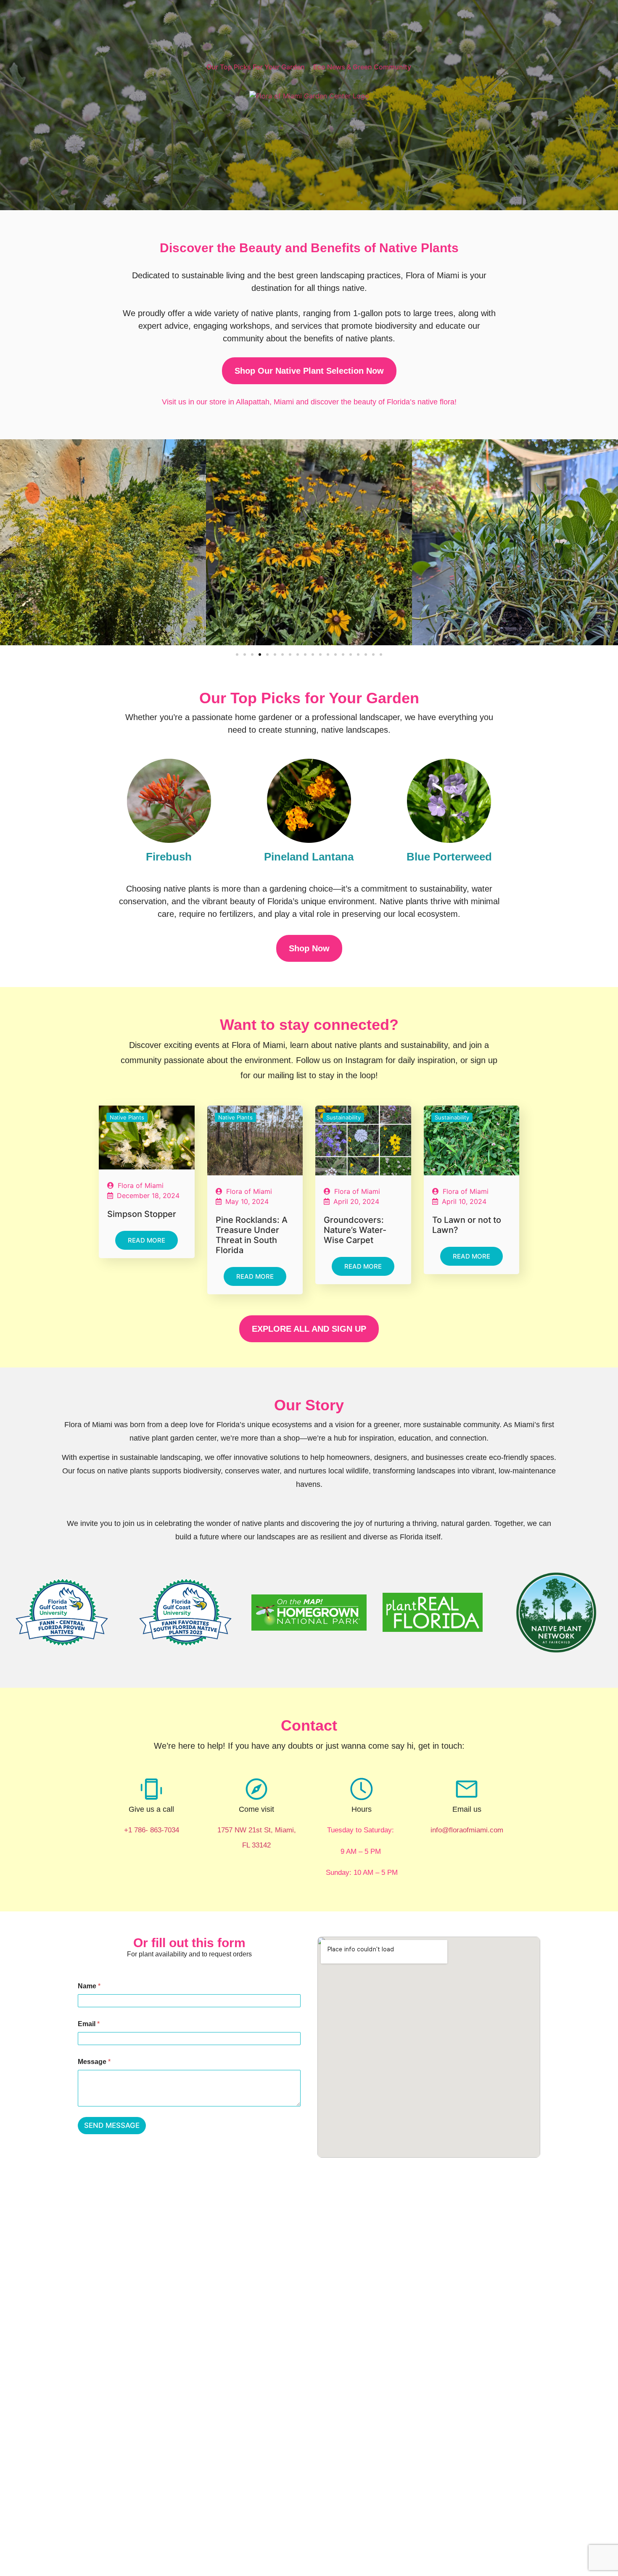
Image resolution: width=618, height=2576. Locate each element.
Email (89, 2024)
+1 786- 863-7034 (152, 1830)
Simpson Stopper (142, 1214)
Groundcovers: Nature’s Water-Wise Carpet (355, 1230)
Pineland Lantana (309, 857)
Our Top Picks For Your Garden (256, 67)
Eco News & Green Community (362, 67)
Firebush (169, 857)
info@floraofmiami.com (467, 1830)
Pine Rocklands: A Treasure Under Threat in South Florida (252, 1235)
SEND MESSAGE (112, 2125)
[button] (237, 655)
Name (89, 1986)
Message (94, 2062)
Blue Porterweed (449, 857)
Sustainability (343, 1117)
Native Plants (127, 1117)
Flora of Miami (141, 1185)
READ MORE (147, 1240)
